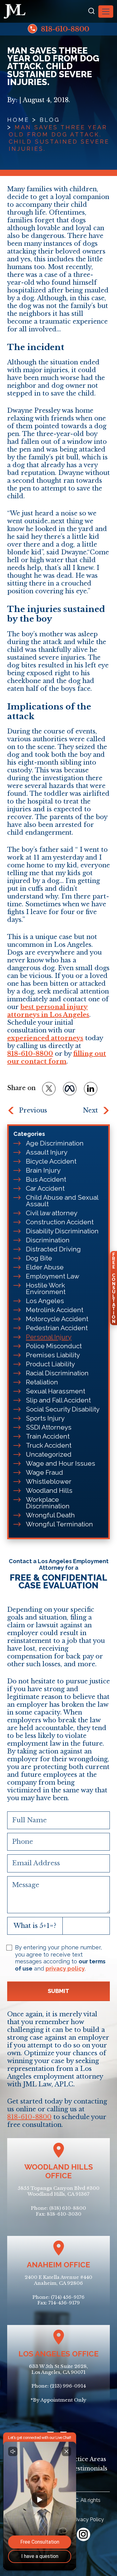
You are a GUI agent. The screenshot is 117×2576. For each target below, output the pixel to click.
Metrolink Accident (55, 1310)
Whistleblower (49, 1481)
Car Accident (45, 1188)
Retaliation (42, 1382)
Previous (33, 1110)
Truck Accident (49, 1445)
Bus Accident (46, 1179)
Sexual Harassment (56, 1391)
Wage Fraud (44, 1472)
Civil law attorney (52, 1213)
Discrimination (48, 1240)
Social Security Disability (63, 1409)
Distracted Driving (53, 1249)
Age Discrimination (55, 1143)
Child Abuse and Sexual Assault (62, 1201)
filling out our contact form (57, 1058)
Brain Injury (43, 1170)
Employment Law (53, 1276)
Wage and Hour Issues (61, 1463)
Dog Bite (39, 1258)
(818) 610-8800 (68, 2208)
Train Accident (48, 1436)
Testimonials (89, 2469)
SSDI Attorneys (49, 1427)
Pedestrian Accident (57, 1328)
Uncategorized (49, 1454)
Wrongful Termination (59, 1524)
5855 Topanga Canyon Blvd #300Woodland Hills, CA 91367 (59, 2191)
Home (18, 120)
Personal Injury (49, 1337)
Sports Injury (45, 1418)
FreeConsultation (114, 1288)
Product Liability (50, 1364)
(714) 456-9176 (68, 2297)
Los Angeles (45, 1301)
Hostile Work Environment (46, 1288)
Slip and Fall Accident (58, 1400)
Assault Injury (47, 1152)
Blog (50, 120)
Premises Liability (53, 1355)
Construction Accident (60, 1222)
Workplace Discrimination (48, 1503)
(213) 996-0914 (68, 2386)
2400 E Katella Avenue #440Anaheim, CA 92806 (58, 2280)
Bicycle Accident (51, 1161)
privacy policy (65, 1969)
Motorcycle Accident (57, 1319)
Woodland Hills (49, 1490)
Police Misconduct (54, 1346)
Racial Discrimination (57, 1373)
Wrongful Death (50, 1515)
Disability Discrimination (62, 1231)
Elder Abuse (45, 1267)
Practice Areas (85, 2459)
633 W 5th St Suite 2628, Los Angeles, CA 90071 (58, 2369)
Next (90, 1110)
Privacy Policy (88, 2519)
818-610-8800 (64, 29)
